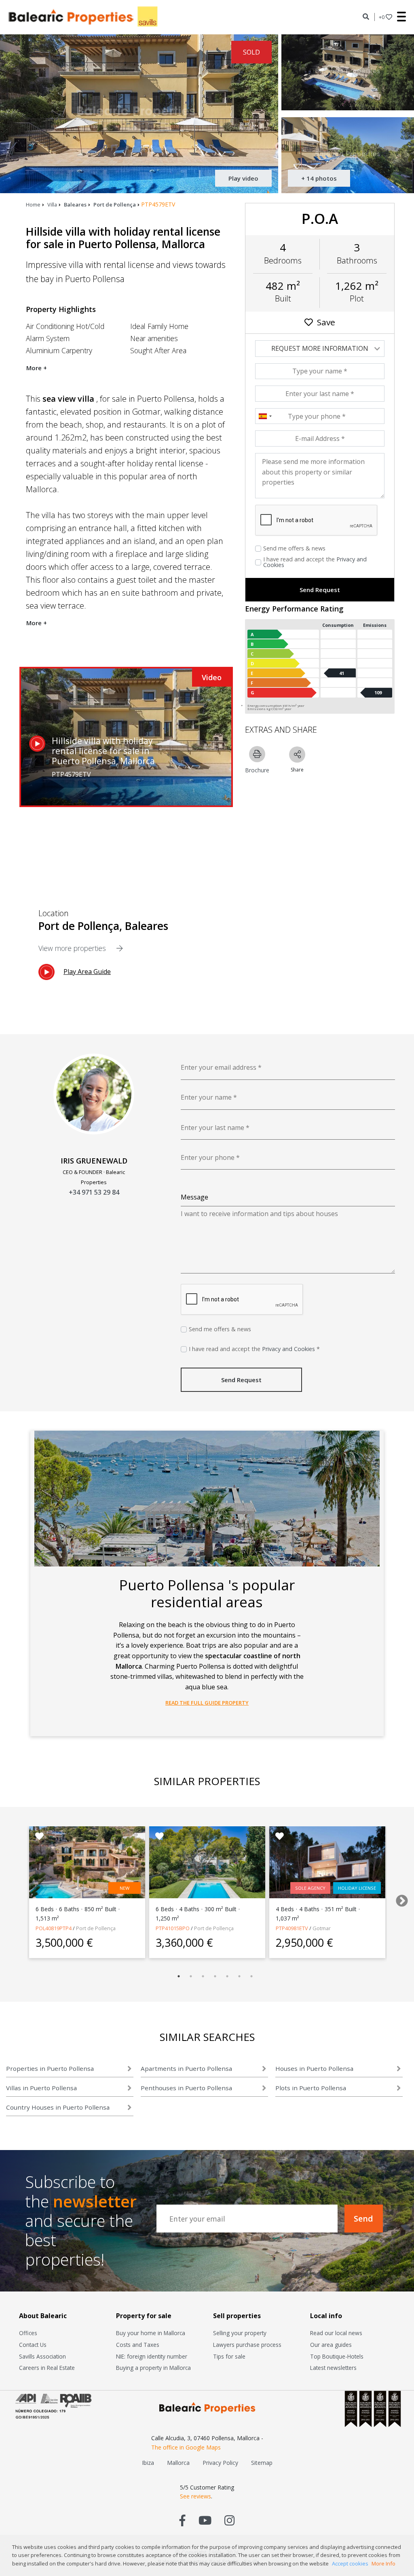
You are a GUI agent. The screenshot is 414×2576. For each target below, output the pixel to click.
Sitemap (262, 2463)
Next (399, 1898)
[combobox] (265, 416)
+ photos (319, 178)
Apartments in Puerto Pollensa (186, 2068)
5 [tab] (227, 1976)
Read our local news (336, 2333)
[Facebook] (183, 2520)
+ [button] (382, 17)
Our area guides (331, 2345)
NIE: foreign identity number (152, 2356)
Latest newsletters (333, 2368)
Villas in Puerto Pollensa (41, 2088)
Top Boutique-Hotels (337, 2356)
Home (33, 204)
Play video (243, 178)
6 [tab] (239, 1976)
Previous (11, 1898)
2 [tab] (191, 1976)
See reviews (195, 2496)
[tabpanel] (87, 1892)
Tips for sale (229, 2356)
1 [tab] (179, 1976)
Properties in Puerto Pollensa (50, 2068)
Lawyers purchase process (247, 2345)
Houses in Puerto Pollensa (314, 2068)
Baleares (75, 204)
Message (194, 1197)
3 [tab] (203, 1976)
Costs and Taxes (138, 2345)
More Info (383, 2563)
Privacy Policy (220, 2463)
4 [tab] (215, 1976)
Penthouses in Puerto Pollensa (186, 2088)
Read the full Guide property (207, 1703)
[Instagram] (229, 2520)
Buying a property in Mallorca (153, 2368)
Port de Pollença (115, 204)
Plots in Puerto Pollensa (311, 2088)
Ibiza (148, 2463)
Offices (28, 2333)
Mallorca (178, 2463)
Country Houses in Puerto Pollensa (58, 2107)
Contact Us (33, 2345)
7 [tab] (251, 1976)
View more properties (73, 948)
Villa (52, 204)
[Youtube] (205, 2520)
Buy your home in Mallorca (151, 2333)
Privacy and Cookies (288, 1349)
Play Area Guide (87, 972)
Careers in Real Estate (47, 2368)
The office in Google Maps (186, 2447)
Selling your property (240, 2333)
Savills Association (42, 2356)
